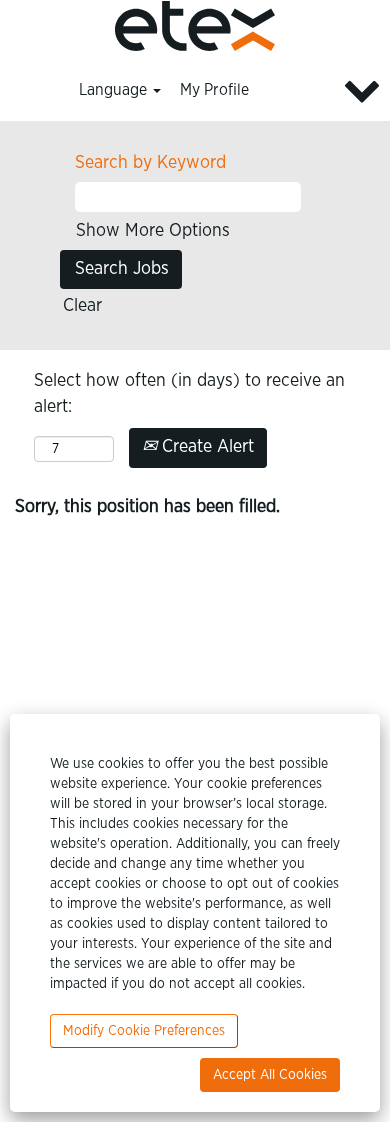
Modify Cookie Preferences (144, 1031)
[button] (325, 91)
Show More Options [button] (153, 231)
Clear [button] (82, 306)
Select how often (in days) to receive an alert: (189, 394)
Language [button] (115, 90)
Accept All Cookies (270, 1075)
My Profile (214, 90)
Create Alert (205, 447)
